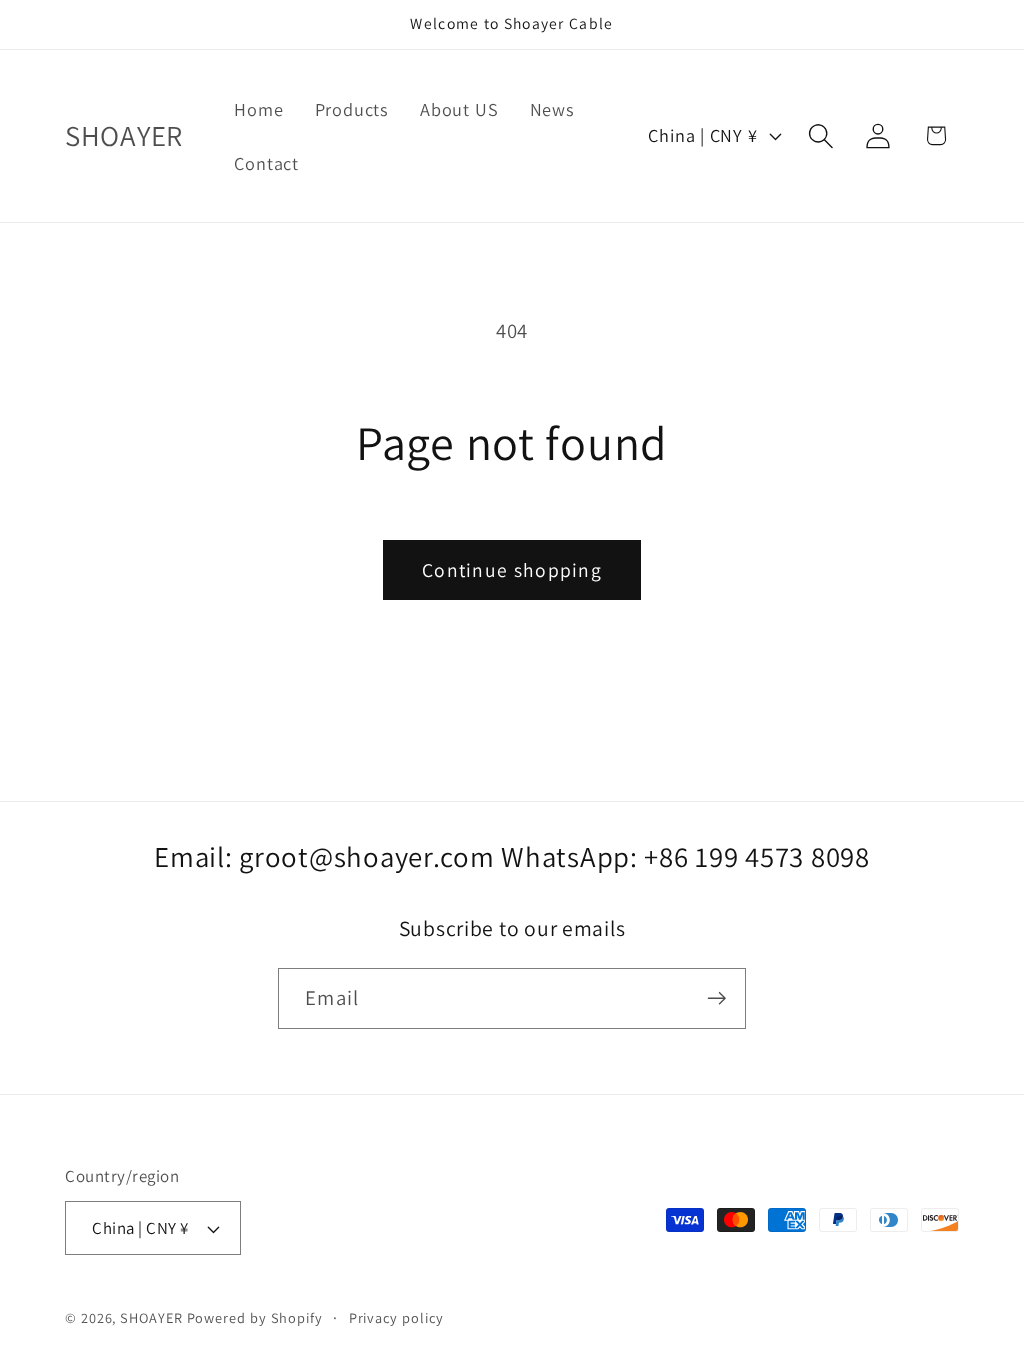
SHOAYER (151, 1317)
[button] (821, 135)
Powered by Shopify (255, 1317)
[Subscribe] (716, 998)
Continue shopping (512, 570)
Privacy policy (396, 1317)
